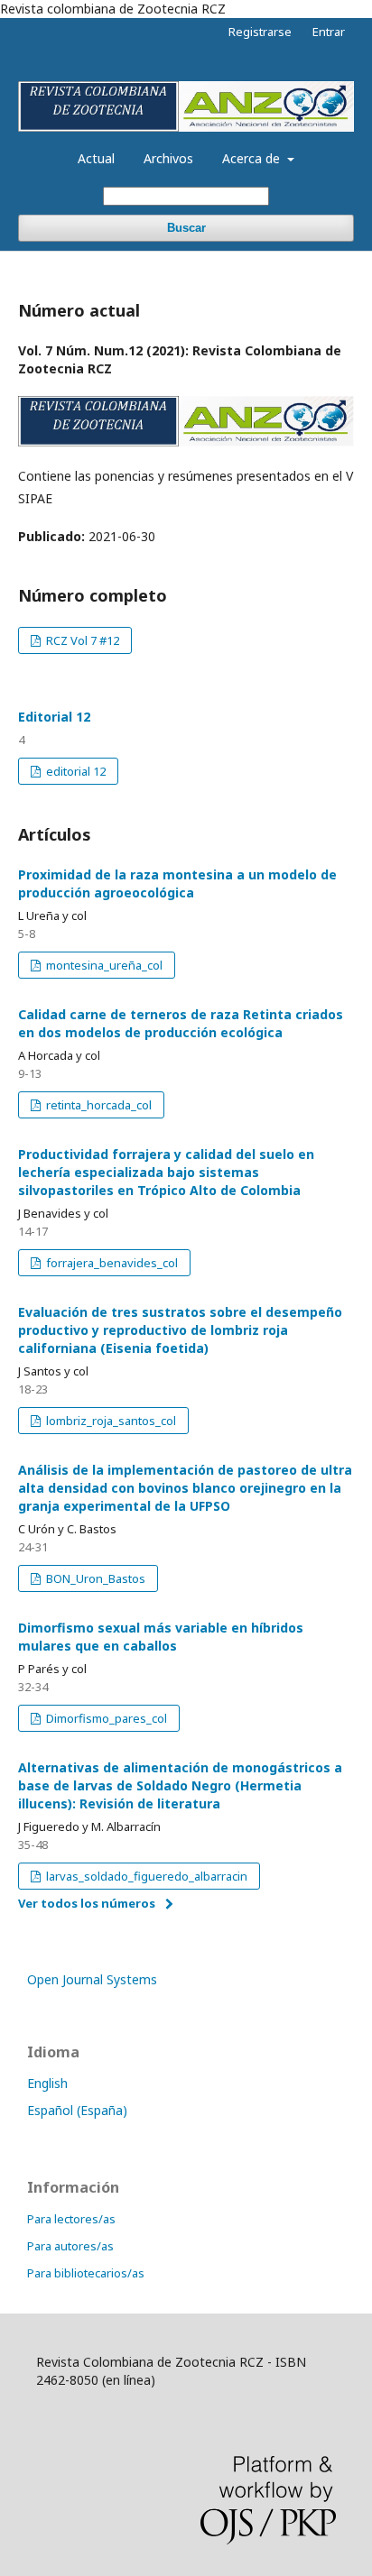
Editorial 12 (54, 717)
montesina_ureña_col (103, 965)
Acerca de (253, 158)
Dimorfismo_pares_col (105, 1718)
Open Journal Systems (92, 1979)
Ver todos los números (87, 1903)
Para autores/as (70, 2246)
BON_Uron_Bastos (94, 1578)
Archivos (168, 158)
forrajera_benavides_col (111, 1263)
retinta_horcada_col (98, 1105)
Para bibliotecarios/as (86, 2273)
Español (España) (77, 2110)
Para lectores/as (71, 2219)
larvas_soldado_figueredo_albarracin (145, 1876)
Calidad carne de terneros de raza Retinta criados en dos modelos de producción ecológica (181, 1023)
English (47, 2083)
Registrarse (260, 32)
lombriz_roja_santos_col (110, 1421)
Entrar (329, 32)
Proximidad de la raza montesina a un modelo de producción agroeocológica (177, 883)
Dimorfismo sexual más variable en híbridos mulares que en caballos (161, 1637)
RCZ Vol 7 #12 (81, 640)
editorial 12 (74, 771)
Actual (96, 158)
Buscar (186, 228)
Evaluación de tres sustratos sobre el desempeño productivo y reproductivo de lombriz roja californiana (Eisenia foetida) (180, 1330)
